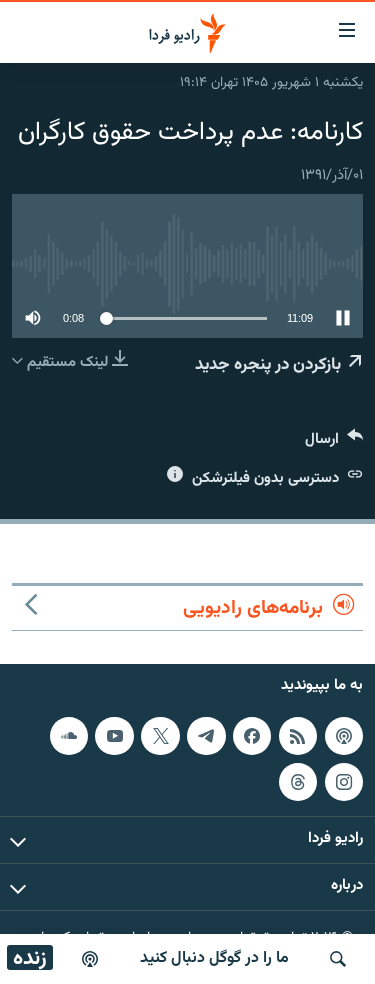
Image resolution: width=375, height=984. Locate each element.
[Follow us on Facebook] (252, 736)
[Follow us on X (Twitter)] (160, 736)
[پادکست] (90, 959)
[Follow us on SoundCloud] (69, 736)
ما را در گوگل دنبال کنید (214, 958)
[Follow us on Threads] (298, 782)
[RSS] (298, 736)
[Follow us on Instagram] (344, 782)
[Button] (334, 443)
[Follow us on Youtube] (114, 736)
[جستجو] (338, 959)
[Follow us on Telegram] (206, 736)
